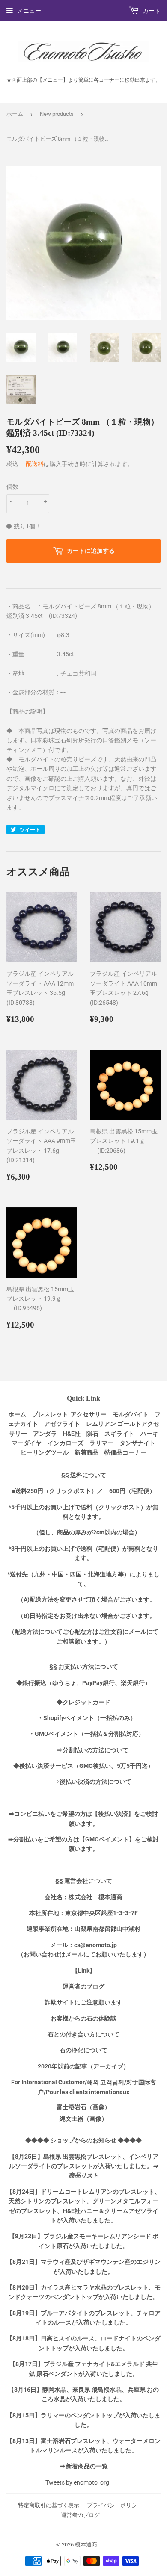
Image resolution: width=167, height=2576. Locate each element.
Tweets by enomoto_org (77, 2482)
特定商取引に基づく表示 (49, 2505)
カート (151, 11)
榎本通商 (86, 2545)
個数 (12, 487)
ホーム (15, 114)
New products (57, 114)
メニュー (29, 11)
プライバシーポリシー (115, 2505)
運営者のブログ (80, 2515)
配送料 (35, 464)
